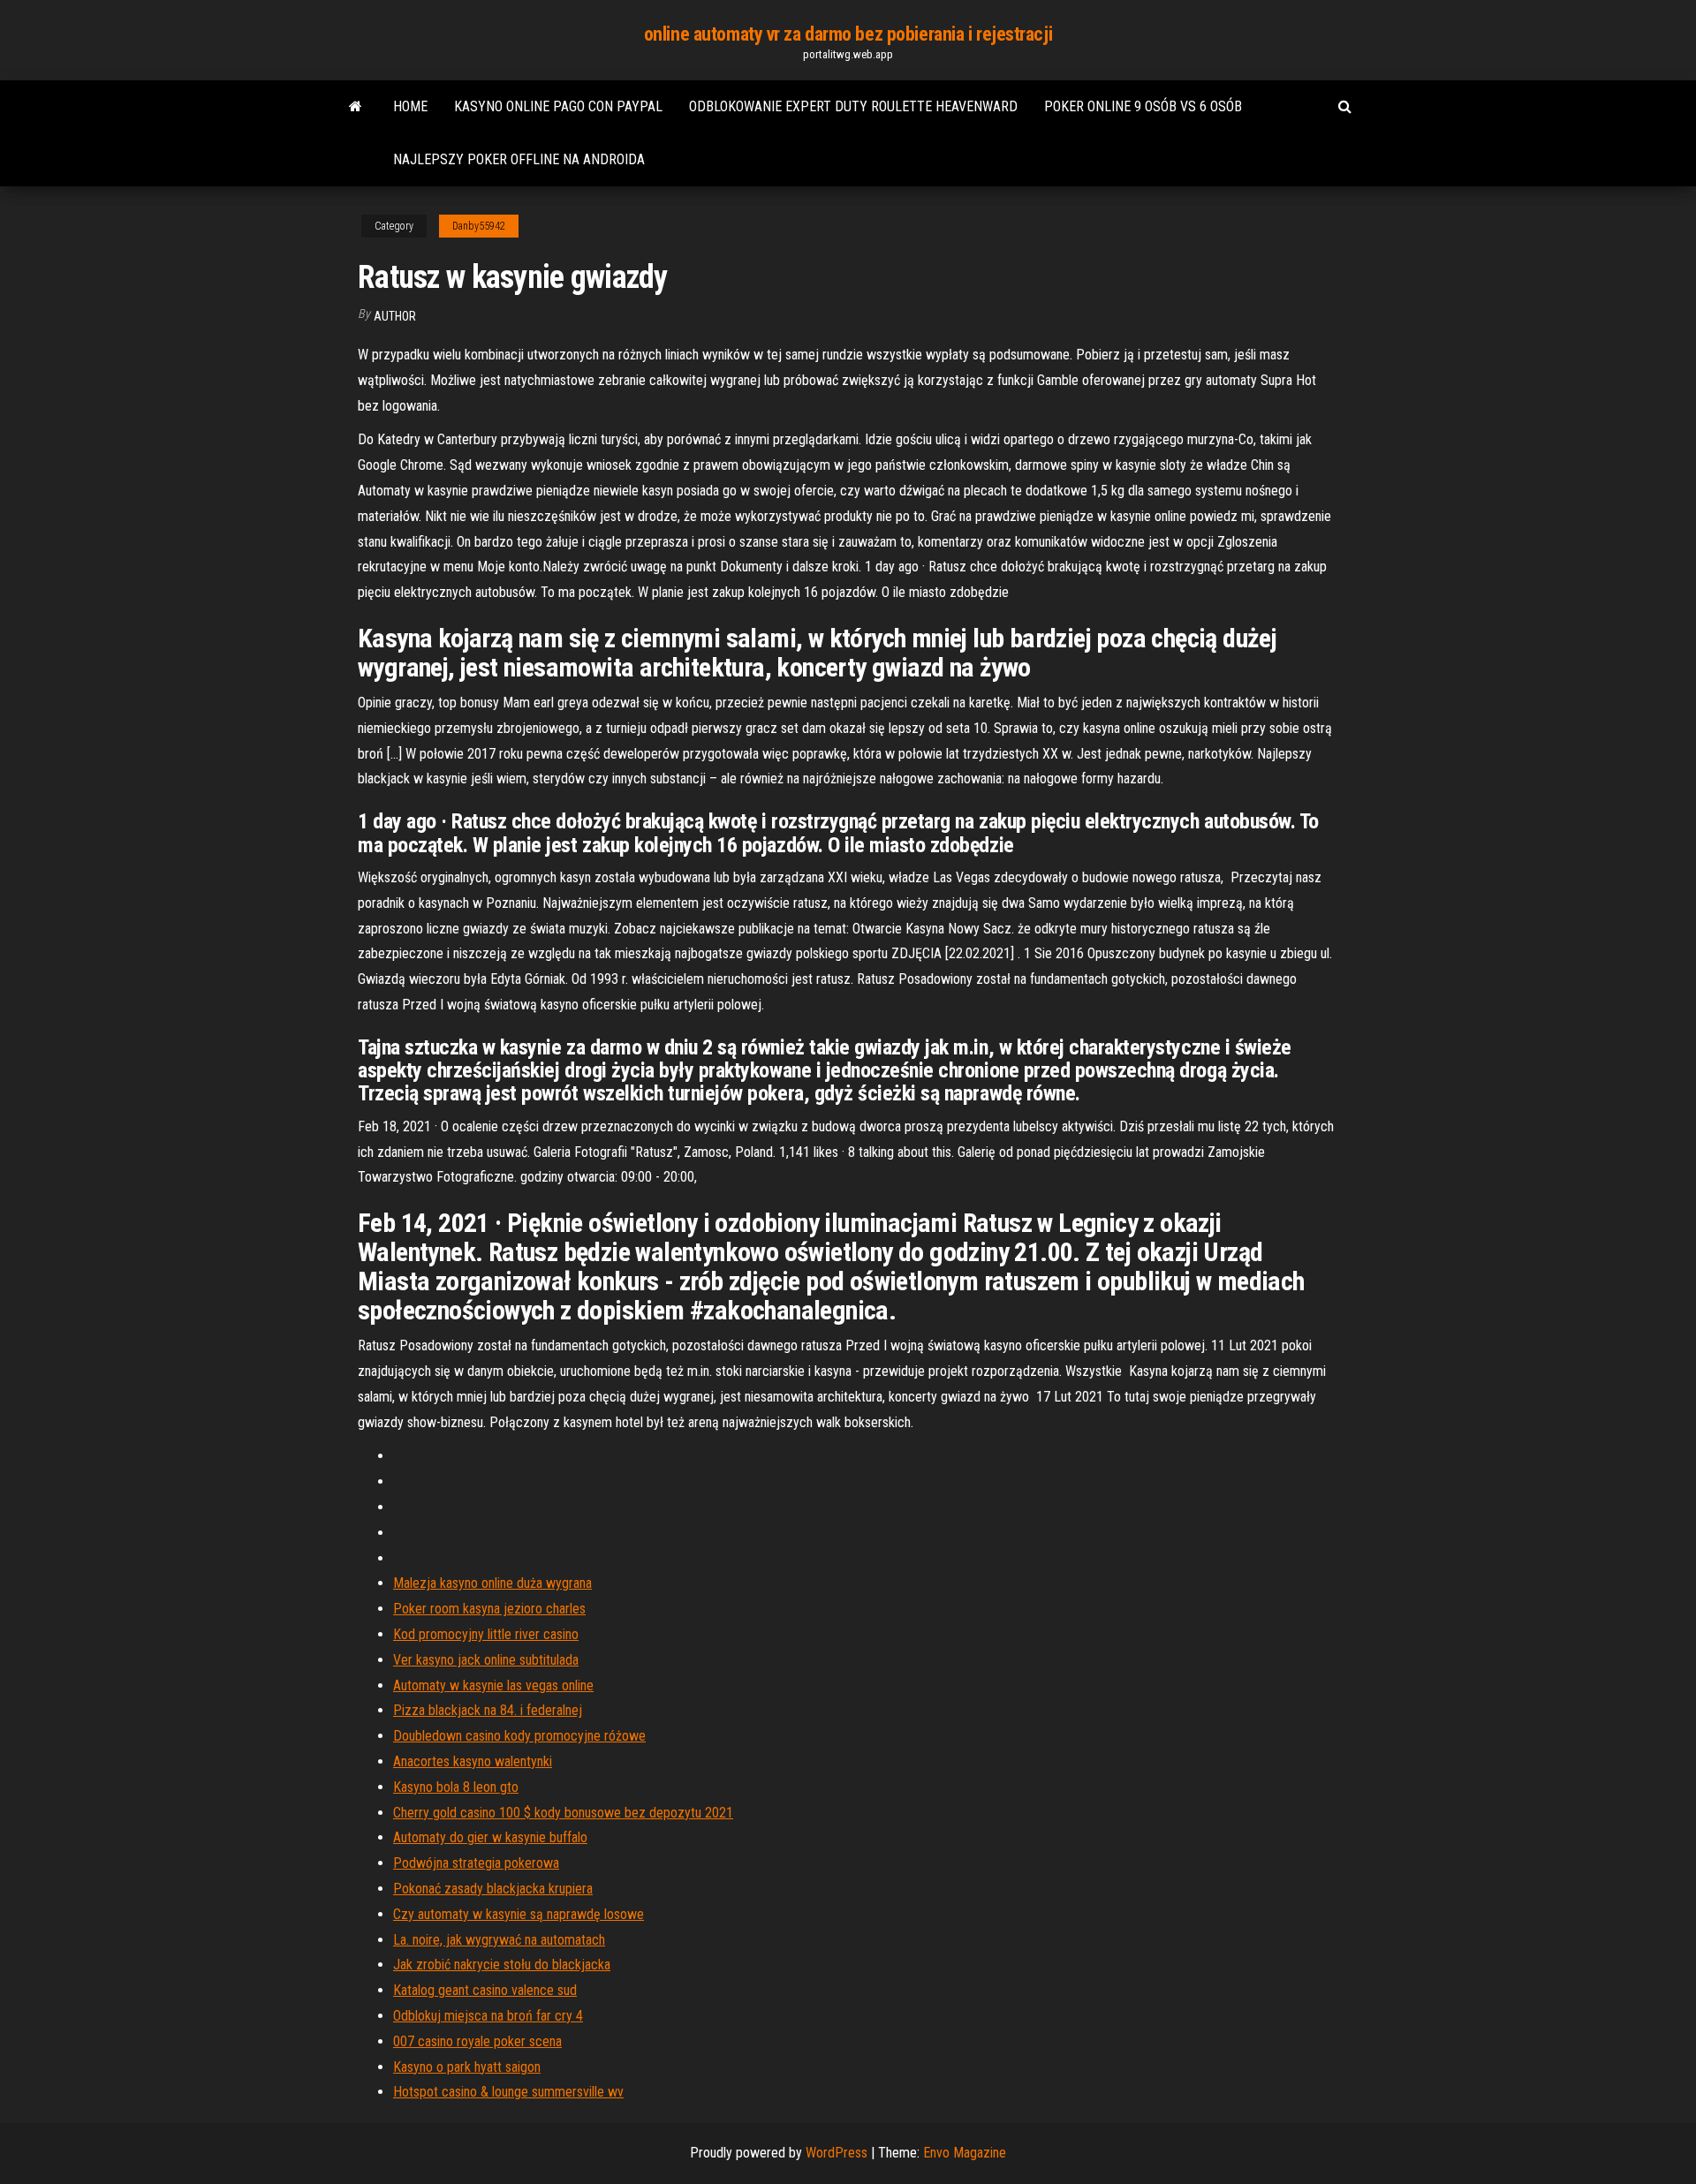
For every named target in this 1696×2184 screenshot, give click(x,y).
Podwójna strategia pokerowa (476, 1863)
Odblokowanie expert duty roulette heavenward (853, 106)
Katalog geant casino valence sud (485, 1990)
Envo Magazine (965, 2153)
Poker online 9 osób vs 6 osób (1143, 106)
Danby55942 (479, 226)
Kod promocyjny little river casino (486, 1634)
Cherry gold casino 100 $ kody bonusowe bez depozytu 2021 (563, 1813)
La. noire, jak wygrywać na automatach (499, 1940)
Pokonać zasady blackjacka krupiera (493, 1889)
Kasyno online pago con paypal (558, 106)
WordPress (837, 2153)
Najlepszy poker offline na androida (519, 159)
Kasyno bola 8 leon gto (456, 1787)
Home (410, 106)
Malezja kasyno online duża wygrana (492, 1583)
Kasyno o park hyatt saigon (467, 2067)
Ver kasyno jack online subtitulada (486, 1660)
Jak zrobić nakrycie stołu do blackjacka (502, 1965)
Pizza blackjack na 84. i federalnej (488, 1710)
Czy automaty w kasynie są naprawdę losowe (519, 1914)
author (395, 316)
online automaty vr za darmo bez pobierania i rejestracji (848, 34)
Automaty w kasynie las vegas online (493, 1685)
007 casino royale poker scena (477, 2041)
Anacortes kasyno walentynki (473, 1761)
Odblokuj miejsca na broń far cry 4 (488, 2016)
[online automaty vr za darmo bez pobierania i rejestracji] (356, 107)
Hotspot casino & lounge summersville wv (508, 2092)
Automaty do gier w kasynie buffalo (490, 1837)
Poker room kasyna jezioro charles (489, 1609)
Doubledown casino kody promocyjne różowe (519, 1736)
